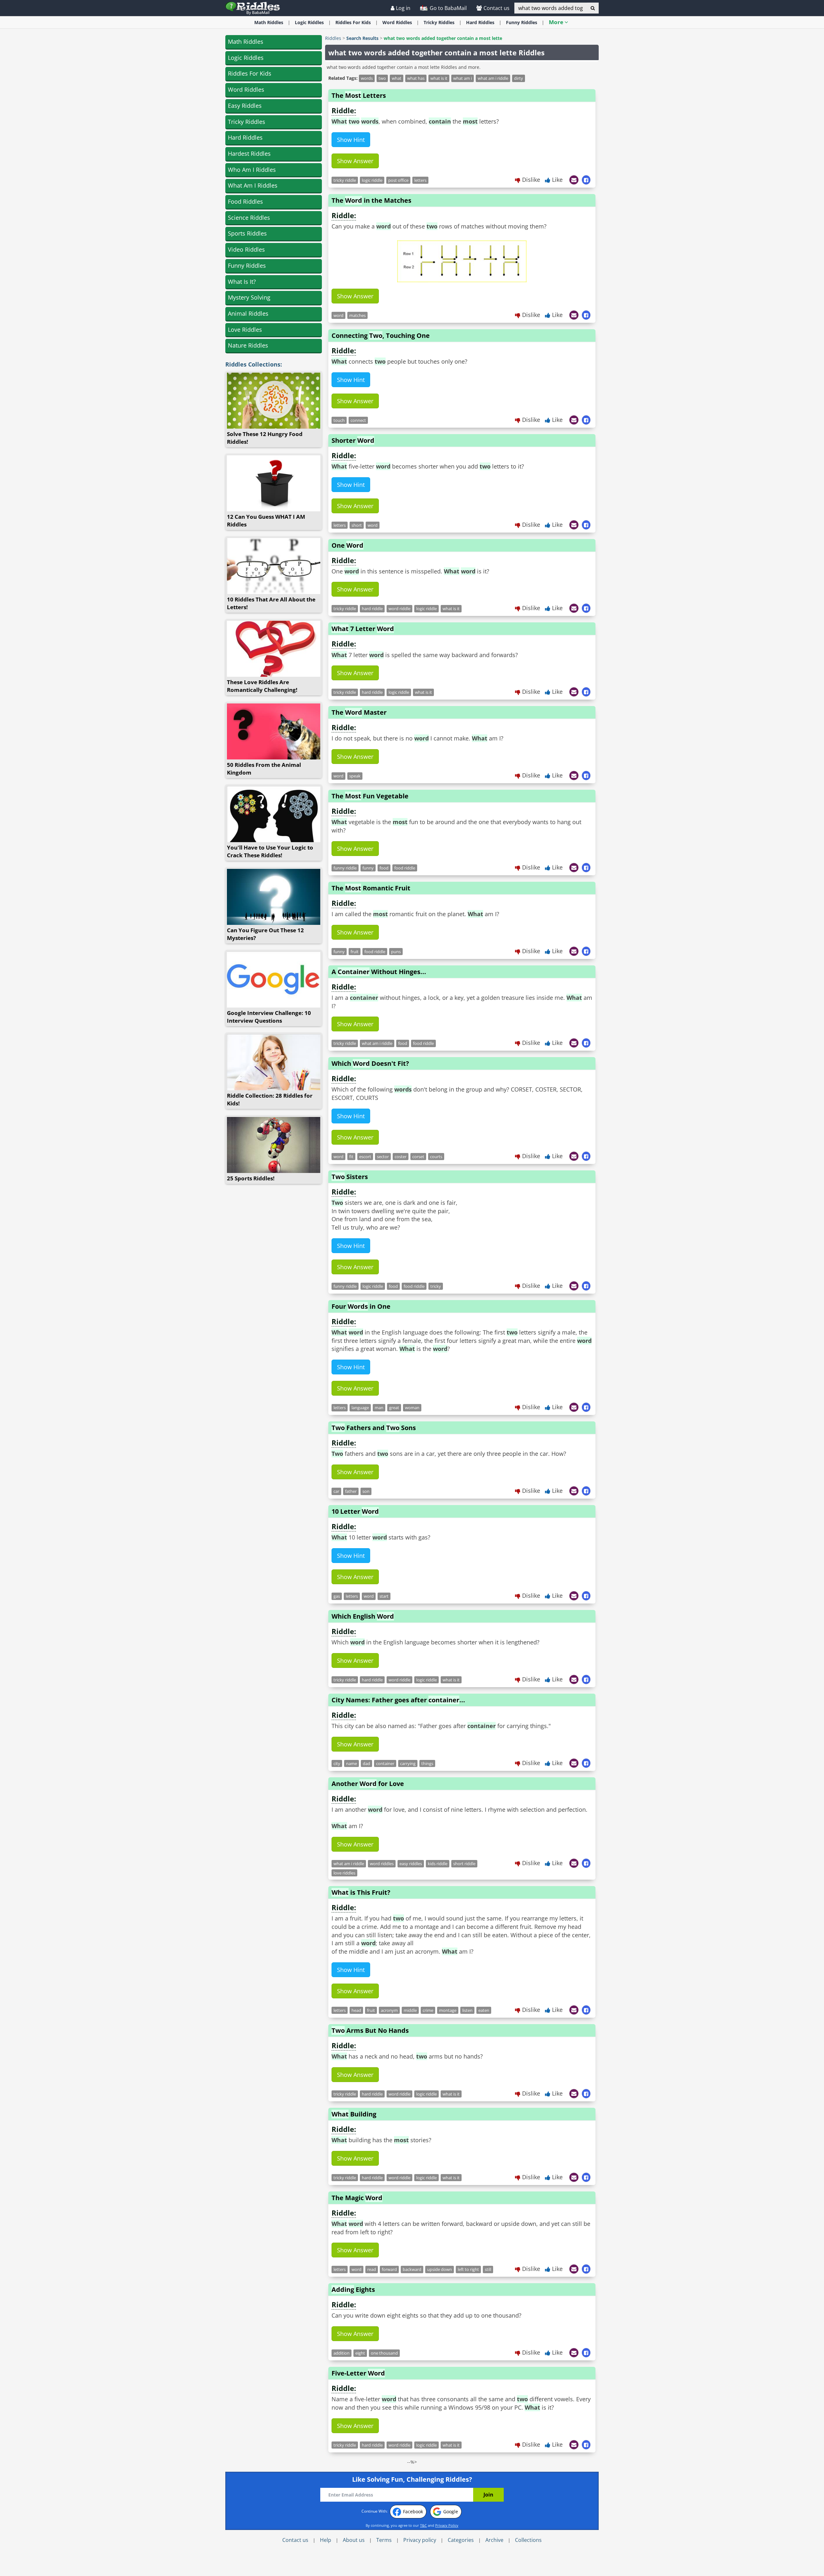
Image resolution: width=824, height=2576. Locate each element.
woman (412, 1408)
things (427, 1763)
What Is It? (242, 282)
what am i (463, 78)
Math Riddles (246, 42)
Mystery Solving (249, 297)
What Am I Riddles (253, 185)
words (367, 78)
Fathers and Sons (374, 1428)
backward (412, 2269)
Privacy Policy (447, 2525)
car (336, 1491)
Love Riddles (245, 330)
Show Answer (355, 161)
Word (397, 22)
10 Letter (355, 1511)
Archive (494, 2540)
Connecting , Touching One (381, 335)
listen (467, 2010)
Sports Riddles (247, 233)
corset (418, 1157)
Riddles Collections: (254, 364)
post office (398, 180)
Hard (480, 22)
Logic (309, 22)
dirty (519, 78)
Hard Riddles (245, 137)
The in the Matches (371, 200)
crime (428, 2010)
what (397, 78)
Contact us (496, 8)
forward (389, 2269)
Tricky (439, 22)
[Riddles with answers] (253, 8)
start (384, 1596)
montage (448, 2010)
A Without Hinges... (379, 972)
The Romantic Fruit (371, 888)
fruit (355, 952)
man (379, 1408)
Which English (363, 1616)
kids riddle (438, 1864)
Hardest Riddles (249, 153)
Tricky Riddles (247, 122)
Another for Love (368, 1784)
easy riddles (411, 1864)
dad (366, 1763)
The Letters (359, 95)
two (382, 78)
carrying (408, 1763)
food (384, 868)
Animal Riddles (248, 313)
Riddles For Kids (250, 73)
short (357, 525)
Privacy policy (420, 2540)
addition (342, 2353)
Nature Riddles (248, 345)
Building (354, 2114)
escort (365, 1157)
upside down (440, 2269)
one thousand (384, 2353)
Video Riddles (246, 249)
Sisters (350, 1177)
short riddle (464, 1864)
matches (357, 315)
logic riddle (372, 180)
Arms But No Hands (370, 2030)
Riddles (333, 38)
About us (354, 2540)
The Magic (357, 2198)
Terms (384, 2540)
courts (436, 1157)
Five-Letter (358, 2373)
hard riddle (372, 609)
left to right (468, 2269)
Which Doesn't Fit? (370, 1063)
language (360, 1408)
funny (368, 868)
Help (326, 2540)
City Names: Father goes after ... (398, 1700)
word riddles (382, 1864)
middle (410, 2010)
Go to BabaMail (448, 8)
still (488, 2269)
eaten (484, 2010)
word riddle (399, 609)
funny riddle (345, 868)
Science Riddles (249, 218)
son (366, 1491)
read (372, 2269)
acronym (389, 2010)
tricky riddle (345, 180)
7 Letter (363, 629)
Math (269, 22)
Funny (522, 22)
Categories (461, 2540)
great (394, 1408)
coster (401, 1157)
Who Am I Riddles (252, 170)
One (347, 545)
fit (351, 1157)
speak (355, 776)
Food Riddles (245, 201)
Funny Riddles (247, 265)
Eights (353, 2289)
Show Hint (351, 140)
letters (420, 180)
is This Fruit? (361, 1892)
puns (396, 952)
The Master (359, 712)
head (356, 2010)
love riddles (344, 1873)
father (351, 1491)
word (338, 315)
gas (337, 1596)
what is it (439, 78)
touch (339, 420)
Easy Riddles (245, 106)
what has (416, 78)
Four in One (361, 1306)
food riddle (405, 868)
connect (358, 420)
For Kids (353, 22)
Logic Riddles (246, 58)
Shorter (353, 440)
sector (383, 1157)
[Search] (593, 8)
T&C (423, 2525)
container (385, 1763)
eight (360, 2353)
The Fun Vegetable (370, 796)
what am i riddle (493, 78)
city (337, 1763)
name (351, 1763)
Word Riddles (246, 89)
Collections (528, 2540)
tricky (436, 1286)
